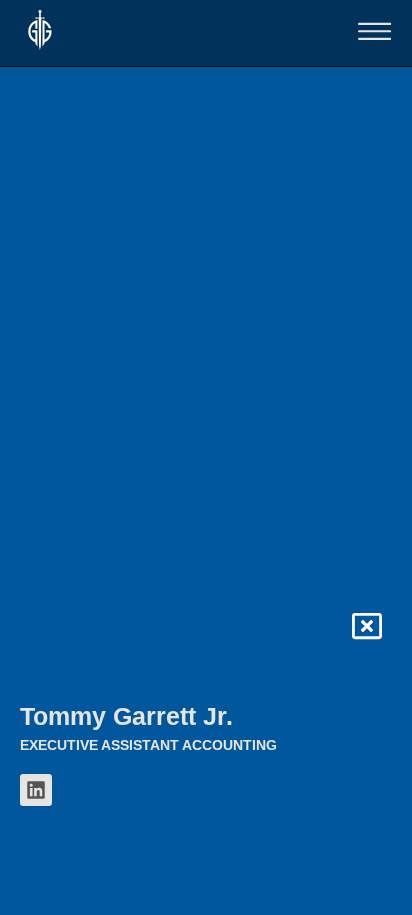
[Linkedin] (36, 790)
